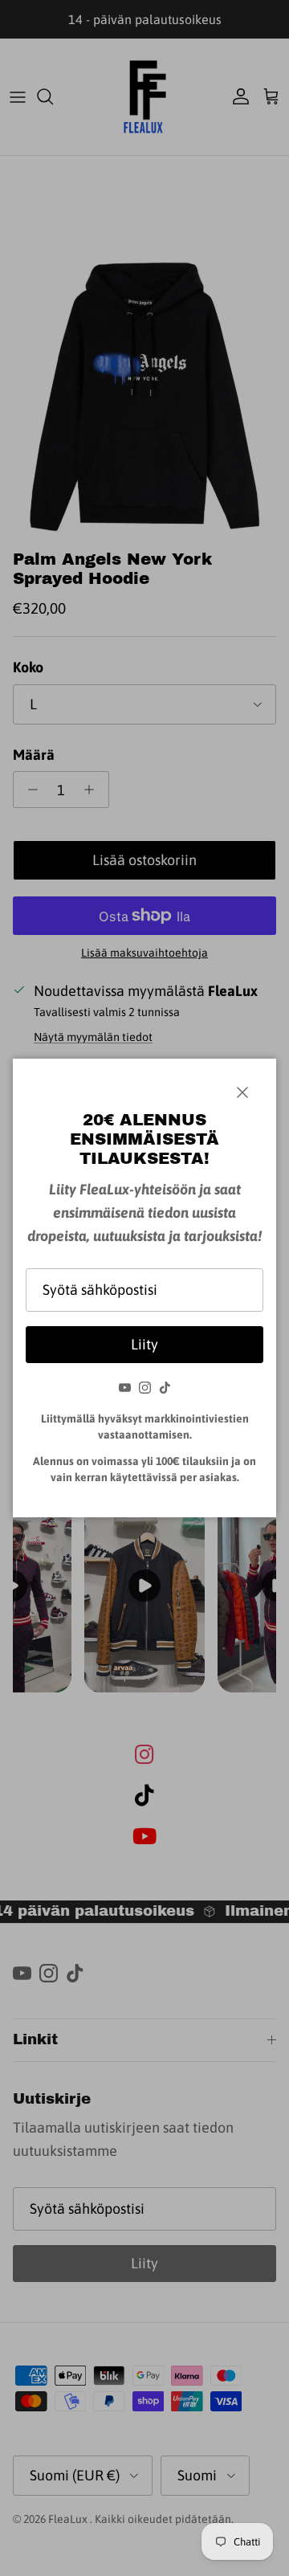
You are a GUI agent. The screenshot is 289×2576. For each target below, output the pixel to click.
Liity (144, 1344)
